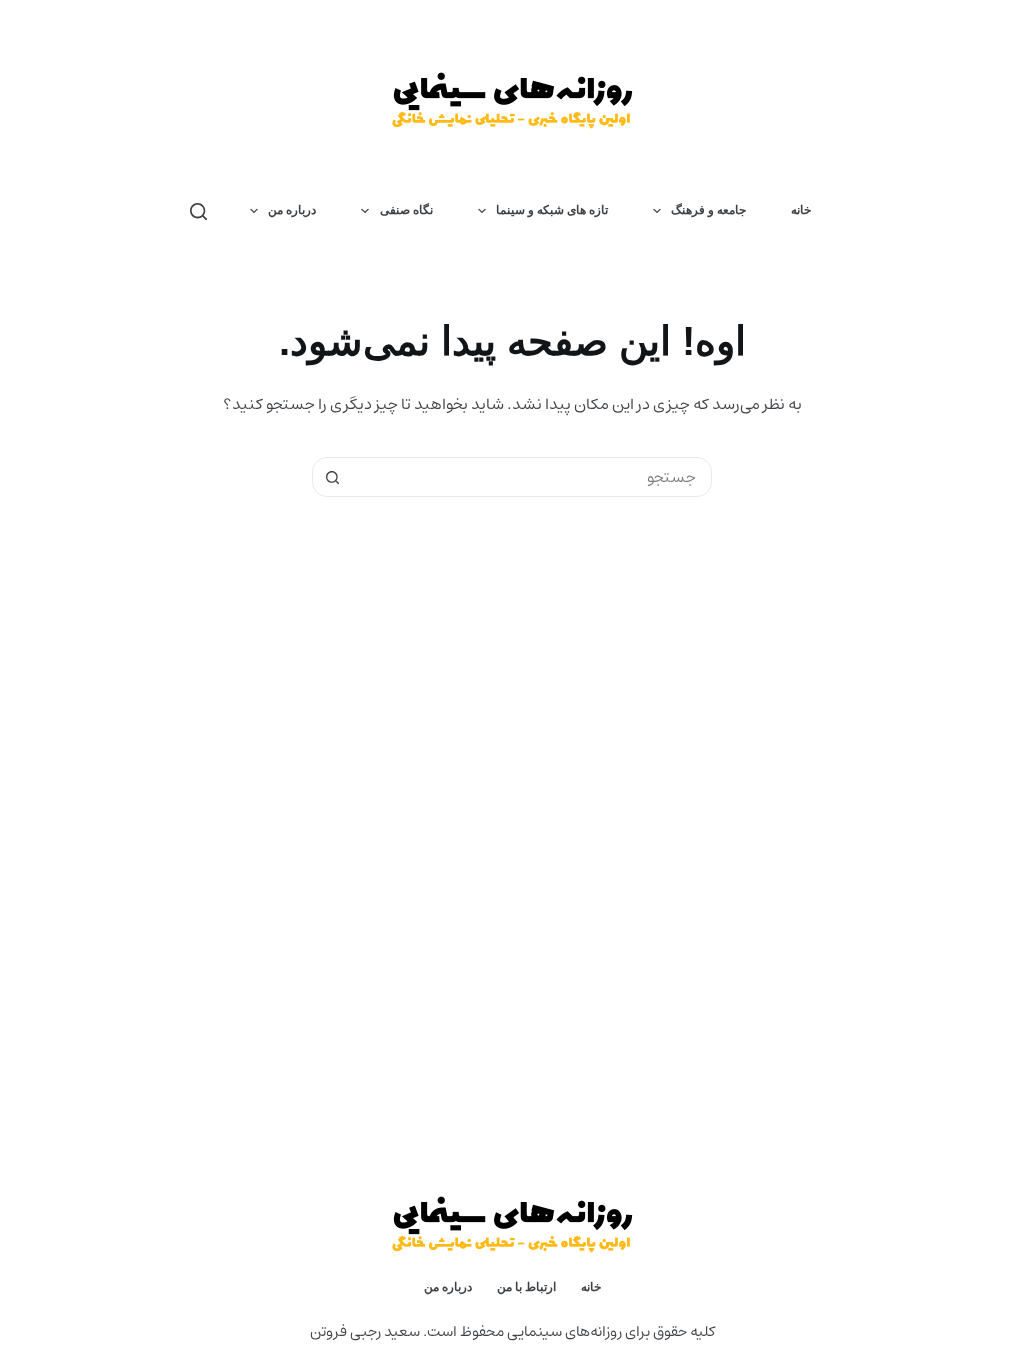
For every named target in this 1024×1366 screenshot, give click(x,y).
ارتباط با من (526, 1287)
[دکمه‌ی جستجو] (332, 477)
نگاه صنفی (406, 210)
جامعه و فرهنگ (708, 210)
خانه (801, 210)
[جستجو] (198, 211)
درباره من (292, 210)
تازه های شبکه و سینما (552, 210)
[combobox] (531, 477)
